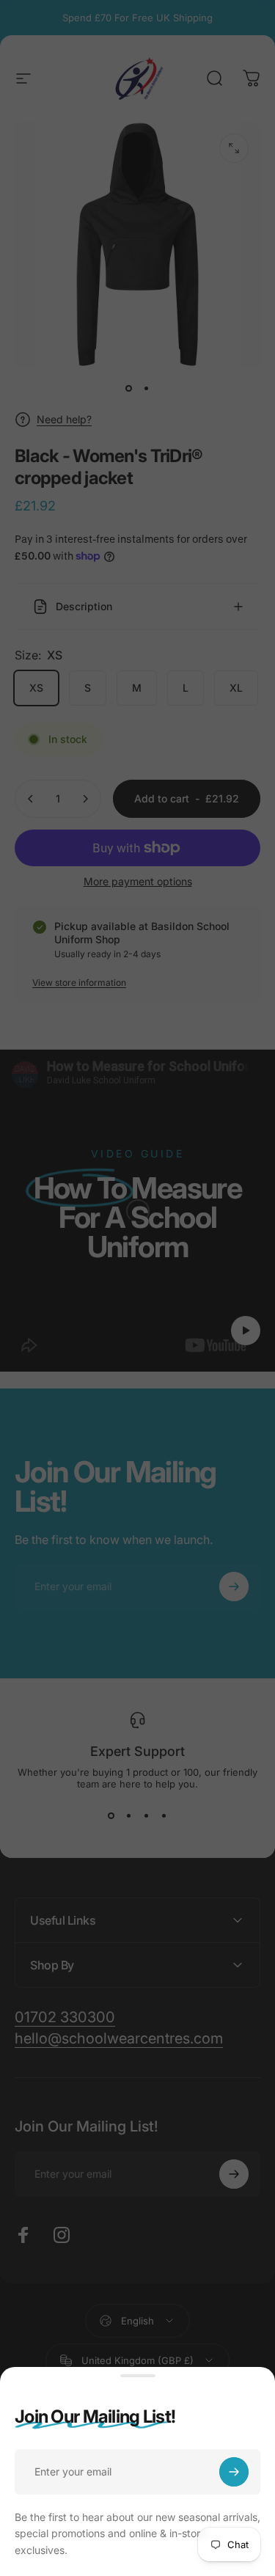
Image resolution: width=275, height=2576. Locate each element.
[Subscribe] (234, 2472)
